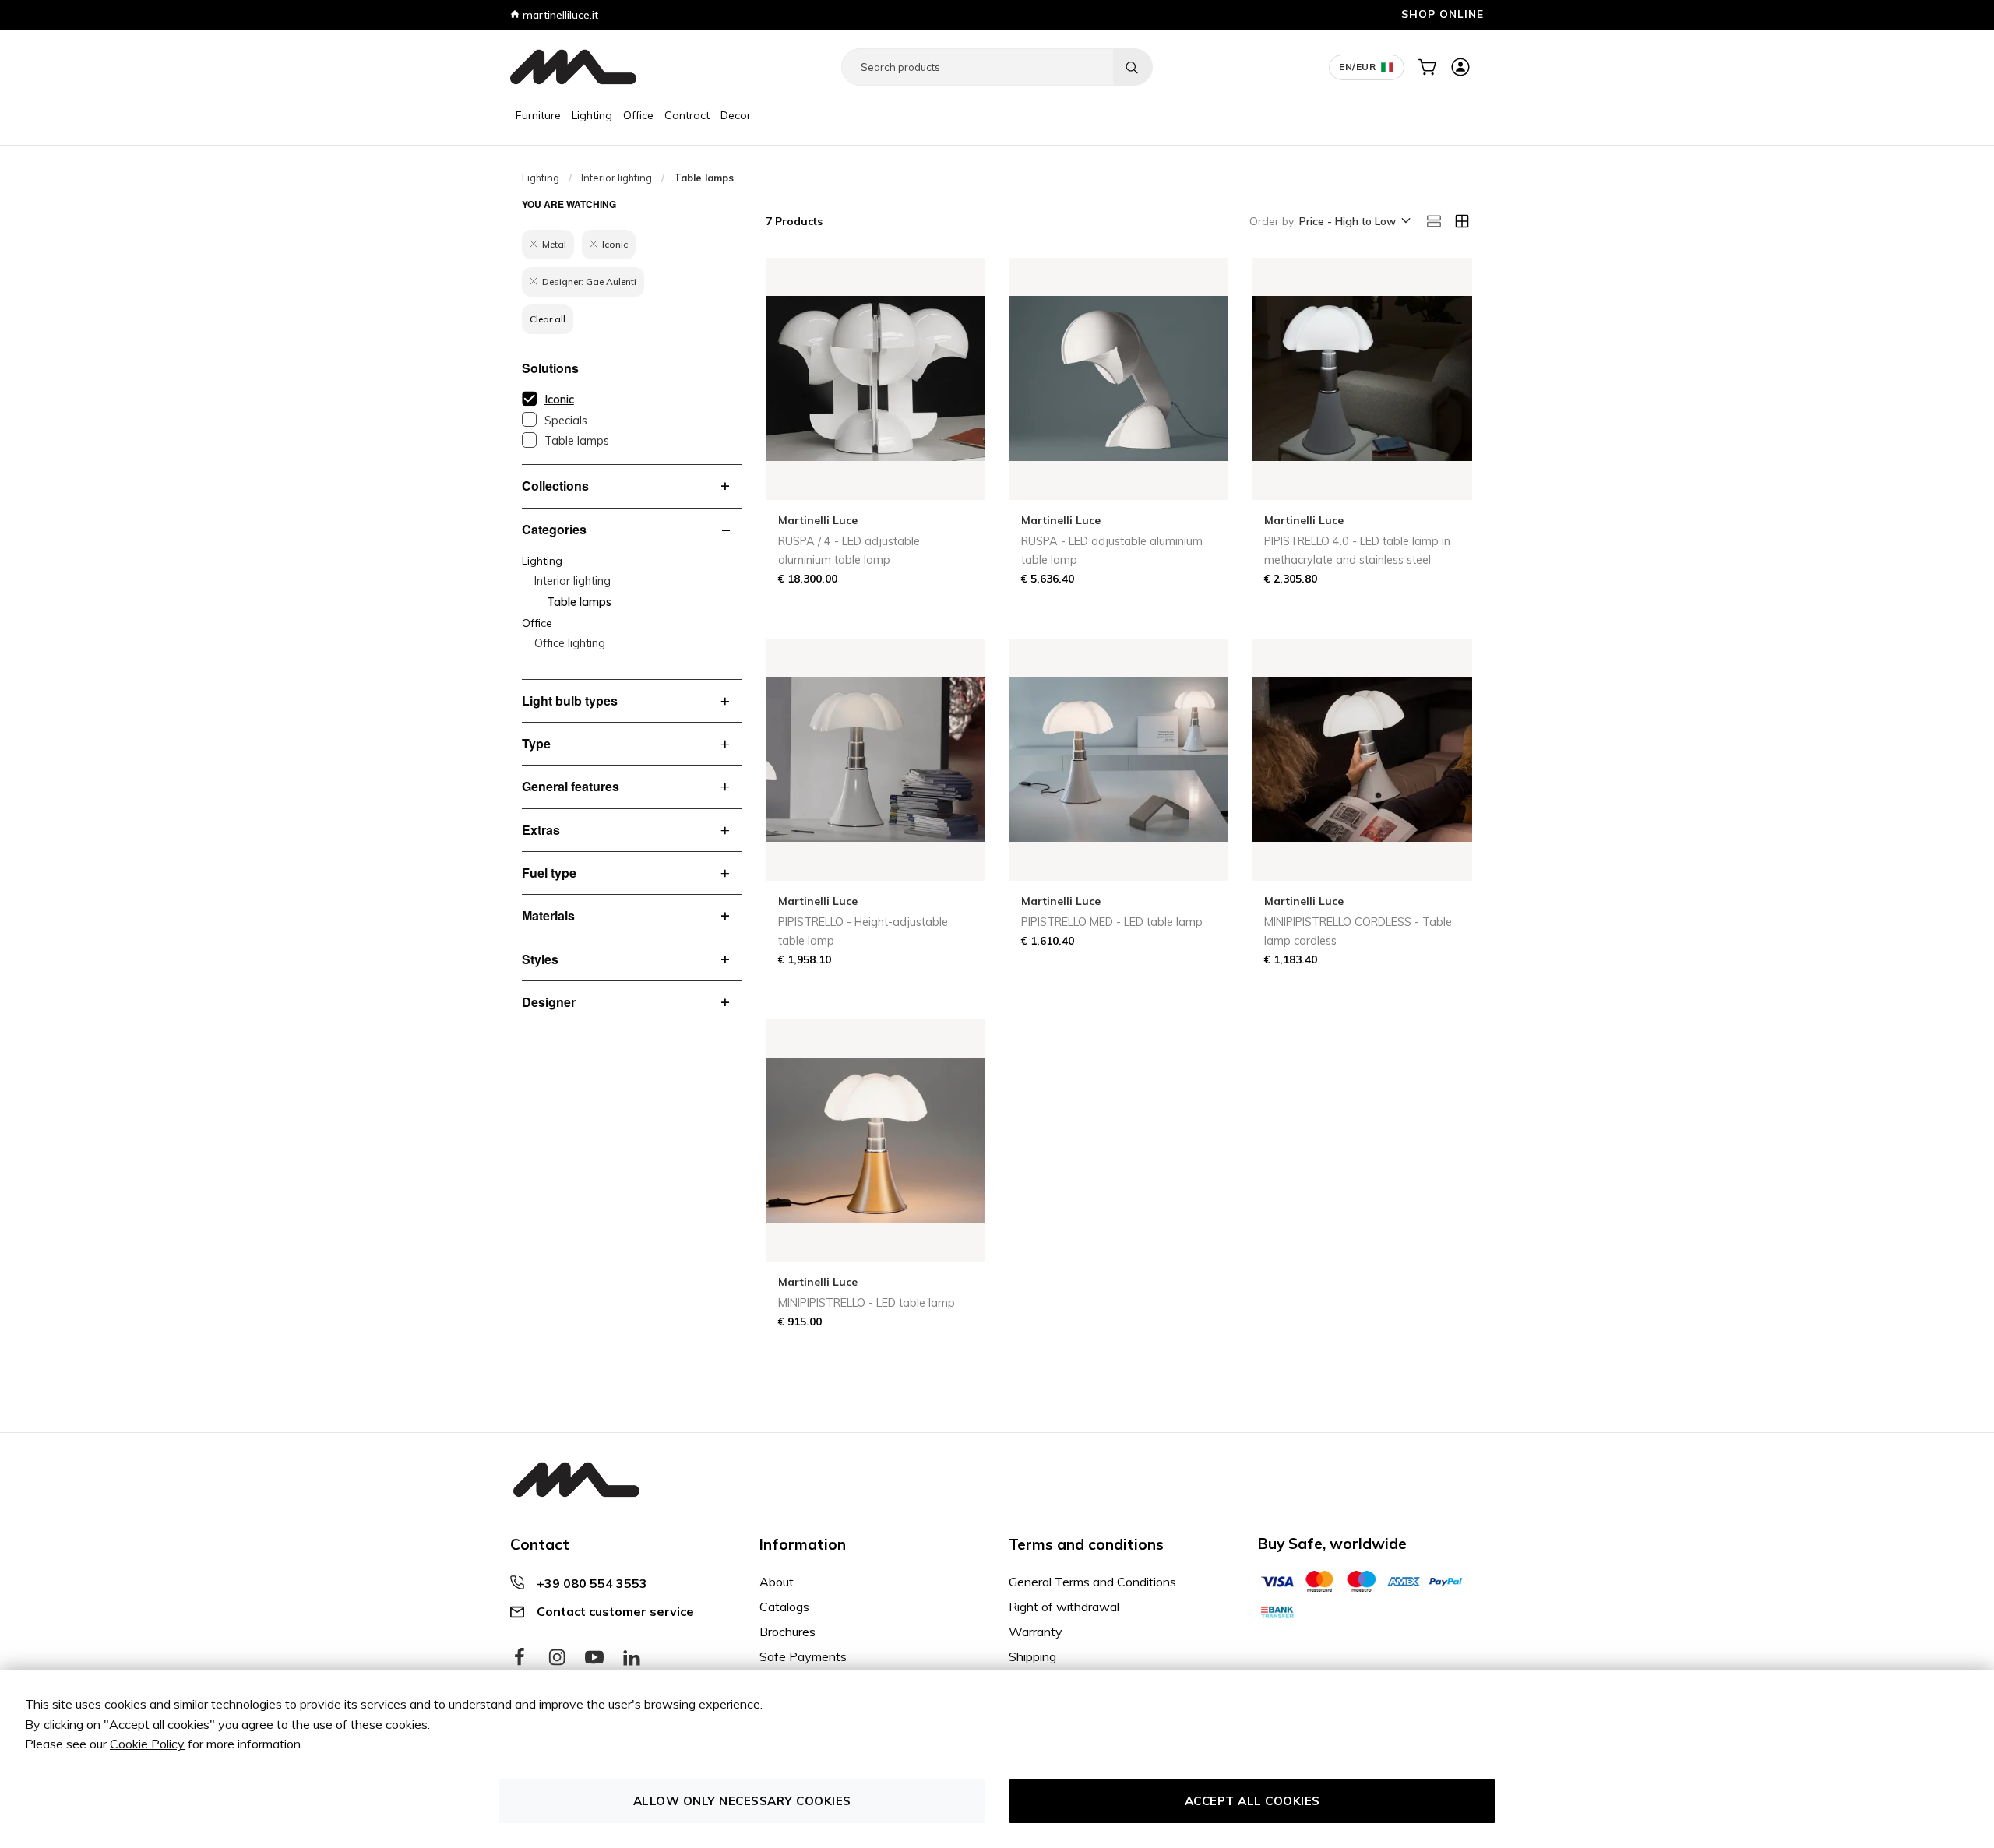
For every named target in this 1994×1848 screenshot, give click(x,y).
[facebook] (520, 1658)
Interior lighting (617, 178)
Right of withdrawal (1064, 1607)
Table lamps (577, 441)
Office (638, 115)
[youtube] (594, 1658)
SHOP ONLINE (1443, 14)
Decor (736, 115)
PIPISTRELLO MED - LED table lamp (1112, 922)
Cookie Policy (147, 1744)
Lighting (592, 115)
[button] (1354, 222)
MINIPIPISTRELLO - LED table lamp (867, 1303)
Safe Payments (803, 1656)
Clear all (548, 319)
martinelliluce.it (559, 15)
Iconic (559, 400)
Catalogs (784, 1607)
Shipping (1032, 1656)
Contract (687, 115)
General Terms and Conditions (1092, 1582)
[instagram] (557, 1658)
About (777, 1582)
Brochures (787, 1632)
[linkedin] (632, 1658)
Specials (566, 421)
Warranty (1036, 1632)
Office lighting (570, 643)
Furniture (538, 115)
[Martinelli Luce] (573, 67)
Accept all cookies (1252, 1801)
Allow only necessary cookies (742, 1801)
